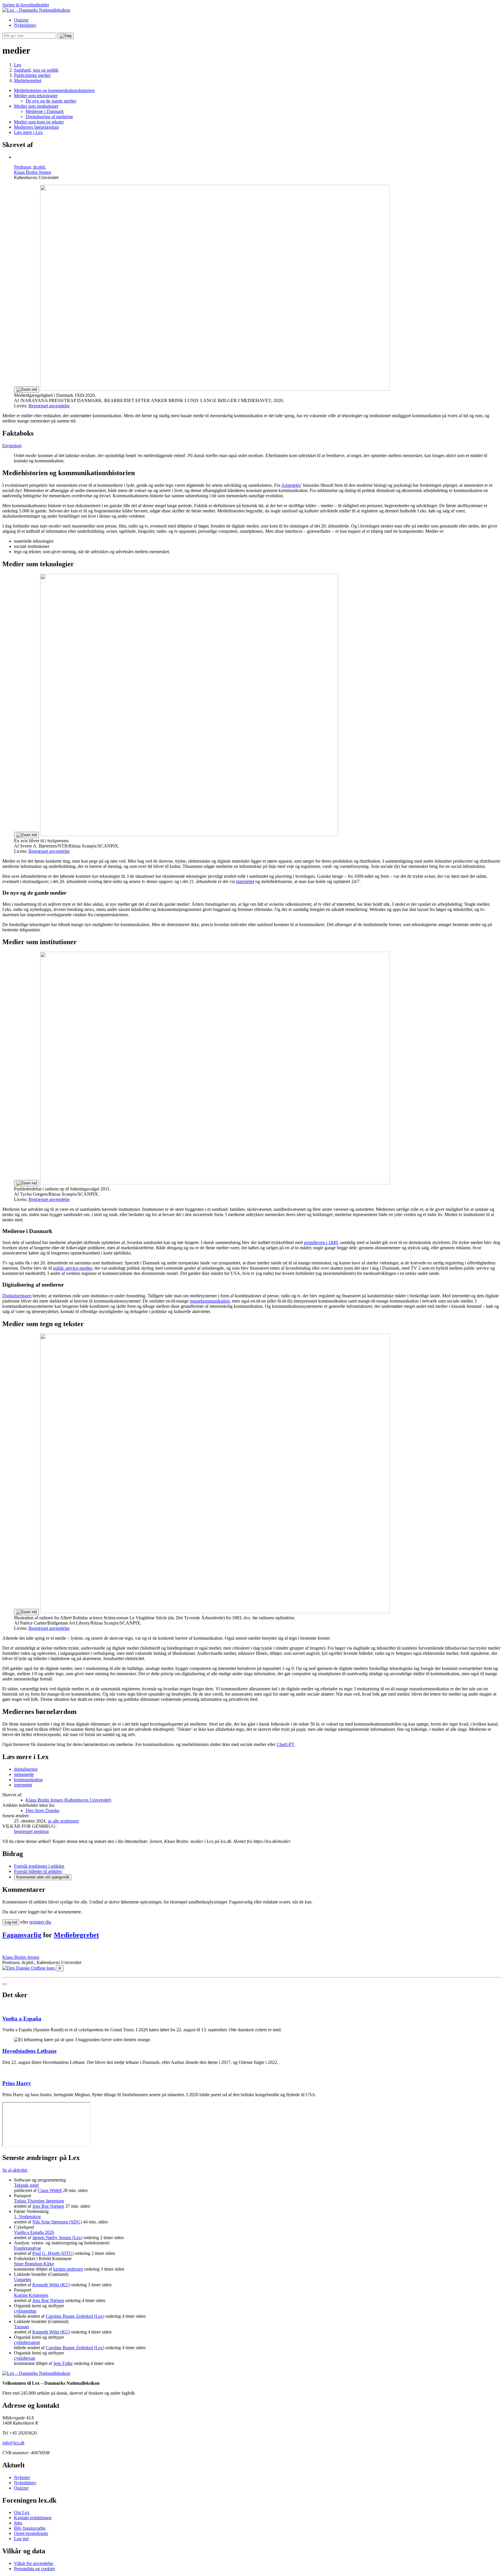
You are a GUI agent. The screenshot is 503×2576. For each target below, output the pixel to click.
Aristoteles (291, 485)
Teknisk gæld (26, 2185)
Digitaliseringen (17, 1296)
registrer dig (40, 1922)
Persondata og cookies (34, 2569)
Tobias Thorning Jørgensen (39, 2201)
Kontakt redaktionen (33, 2518)
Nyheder (22, 2477)
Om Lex (22, 2512)
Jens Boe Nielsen (48, 2206)
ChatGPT (285, 1744)
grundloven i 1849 (321, 1242)
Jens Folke (63, 2363)
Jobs (18, 2523)
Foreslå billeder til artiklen (38, 1871)
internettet (245, 881)
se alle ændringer (63, 1821)
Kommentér (43, 1877)
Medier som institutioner (36, 106)
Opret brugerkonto (31, 2533)
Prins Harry (17, 2083)
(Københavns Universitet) (68, 1800)
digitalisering (26, 1769)
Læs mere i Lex (28, 132)
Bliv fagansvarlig (30, 2528)
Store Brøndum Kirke (34, 2264)
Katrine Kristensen (31, 2295)
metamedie (24, 1774)
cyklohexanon (27, 2342)
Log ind (21, 2539)
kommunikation (28, 1780)
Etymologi (12, 446)
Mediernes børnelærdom (36, 127)
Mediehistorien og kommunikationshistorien (54, 90)
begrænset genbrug (31, 1831)
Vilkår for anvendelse (34, 2563)
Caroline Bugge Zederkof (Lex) (75, 2316)
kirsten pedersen (68, 2269)
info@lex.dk (13, 2443)
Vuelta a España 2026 (34, 2232)
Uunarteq (23, 2279)
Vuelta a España (22, 2019)
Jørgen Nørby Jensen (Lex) (57, 2238)
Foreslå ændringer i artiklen (39, 1866)
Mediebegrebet (76, 1935)
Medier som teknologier (36, 96)
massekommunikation (210, 1301)
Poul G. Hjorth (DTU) (53, 2253)
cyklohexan (25, 2358)
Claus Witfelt (50, 2190)
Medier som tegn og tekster (39, 122)
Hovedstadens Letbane (29, 2051)
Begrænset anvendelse (49, 406)
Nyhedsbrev (25, 25)
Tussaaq (21, 2327)
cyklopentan (25, 2311)
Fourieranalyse (28, 2248)
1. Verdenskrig (27, 2217)
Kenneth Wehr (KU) (51, 2285)
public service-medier (72, 1268)
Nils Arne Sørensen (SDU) (57, 2222)
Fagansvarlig (22, 1935)
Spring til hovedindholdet (26, 5)
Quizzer (21, 20)
